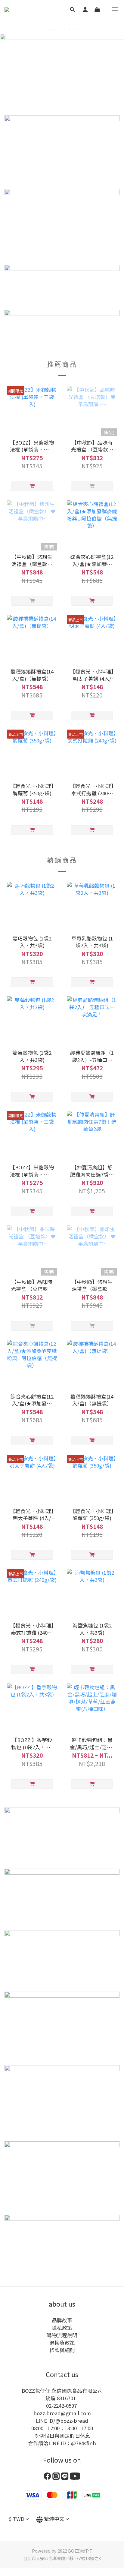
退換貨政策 (62, 2343)
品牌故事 (62, 2320)
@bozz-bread (72, 2421)
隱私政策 (62, 2328)
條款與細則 (62, 2350)
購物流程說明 (62, 2335)
